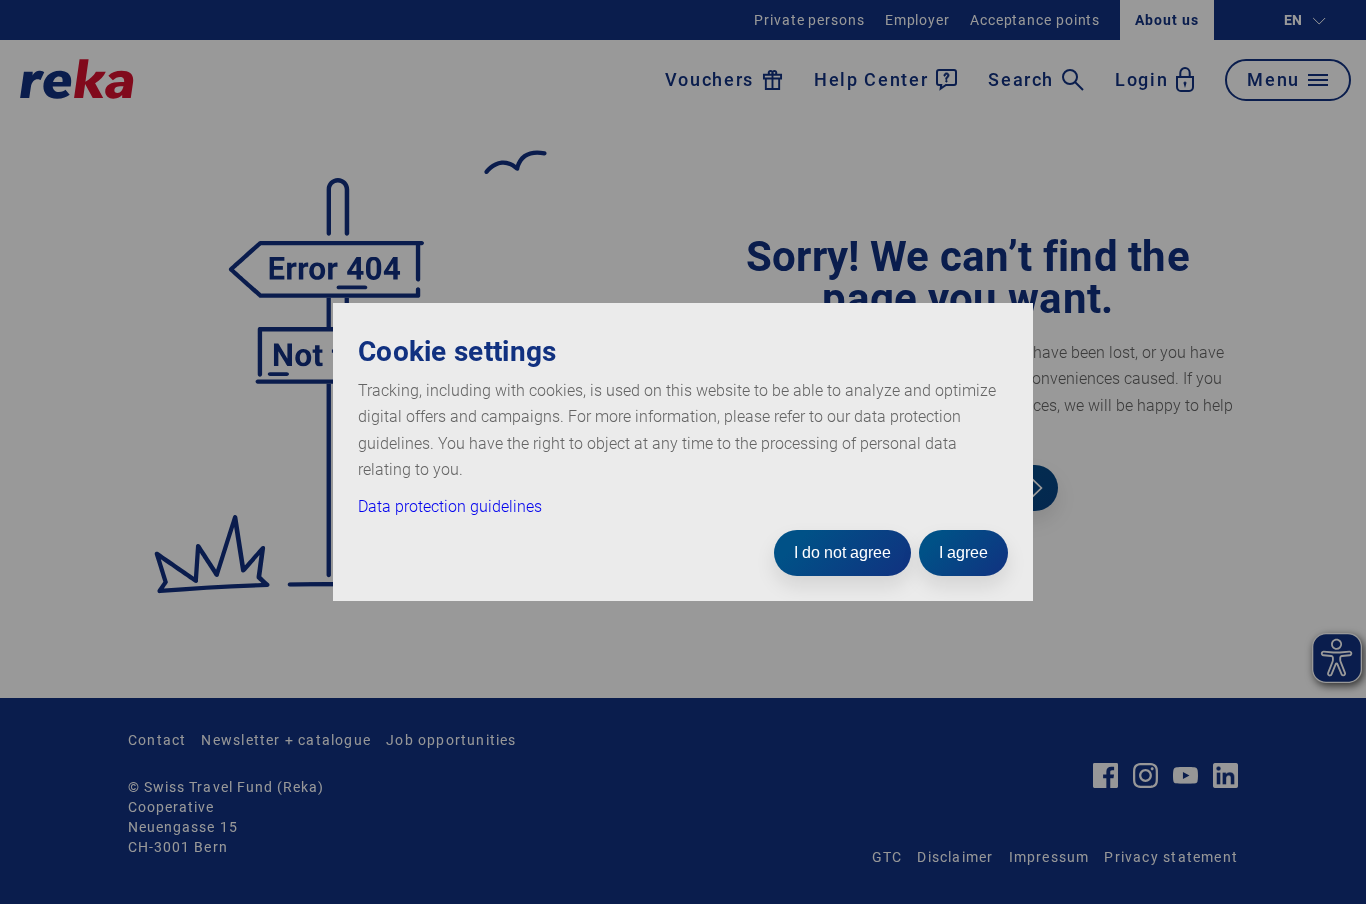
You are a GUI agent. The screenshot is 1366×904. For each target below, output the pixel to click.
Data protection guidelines (450, 506)
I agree (963, 552)
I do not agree (842, 552)
